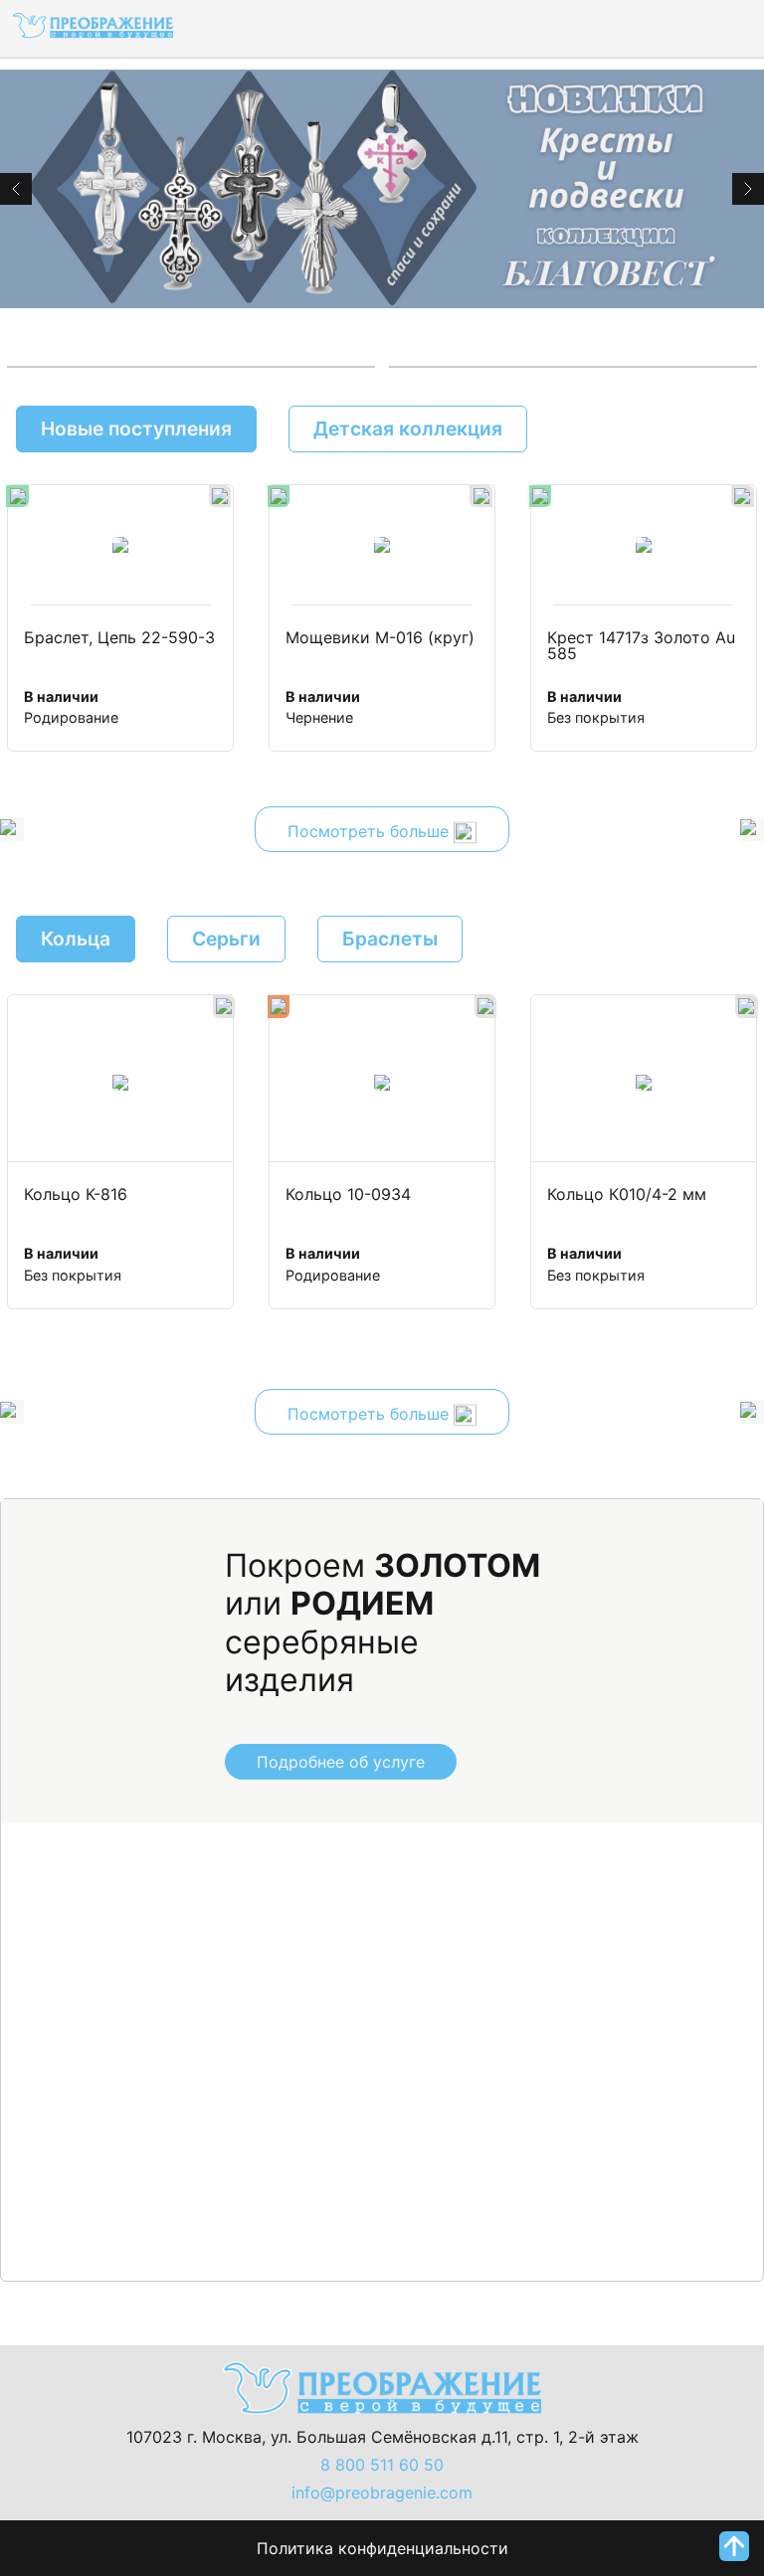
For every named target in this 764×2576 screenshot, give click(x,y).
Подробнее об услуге (341, 1762)
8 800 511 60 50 (382, 2465)
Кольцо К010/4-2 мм (627, 1195)
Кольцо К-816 (76, 1195)
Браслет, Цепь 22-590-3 (119, 638)
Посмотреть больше (371, 831)
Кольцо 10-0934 (348, 1195)
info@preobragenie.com (382, 2492)
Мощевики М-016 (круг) (380, 638)
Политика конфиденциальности (382, 2548)
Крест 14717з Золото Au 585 (644, 646)
